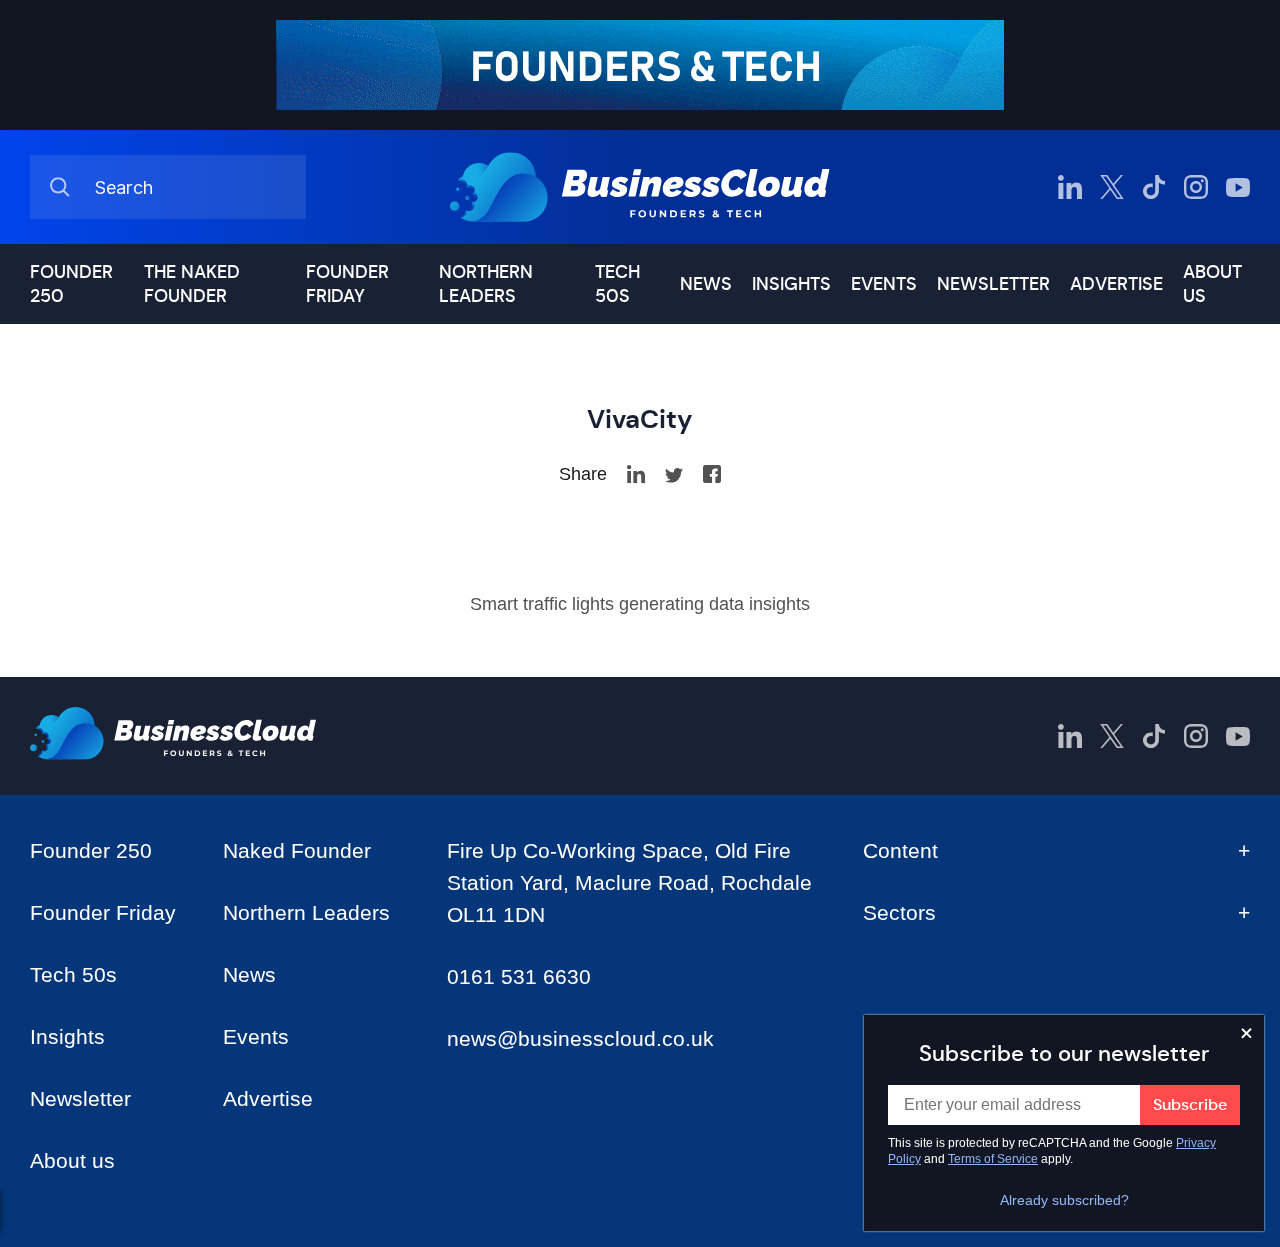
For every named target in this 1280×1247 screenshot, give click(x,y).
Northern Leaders (486, 284)
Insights (791, 284)
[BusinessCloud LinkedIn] (1070, 187)
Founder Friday (347, 284)
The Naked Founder (192, 284)
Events (884, 284)
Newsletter (993, 284)
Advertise (1116, 284)
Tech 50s (617, 284)
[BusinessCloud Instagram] (1196, 187)
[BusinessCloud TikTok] (1154, 187)
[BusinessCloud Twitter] (1112, 187)
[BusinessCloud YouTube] (1238, 187)
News (706, 284)
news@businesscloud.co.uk (580, 1038)
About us (1212, 284)
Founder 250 (71, 284)
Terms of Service (993, 1159)
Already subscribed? (1064, 1200)
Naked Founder (297, 850)
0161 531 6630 (519, 976)
